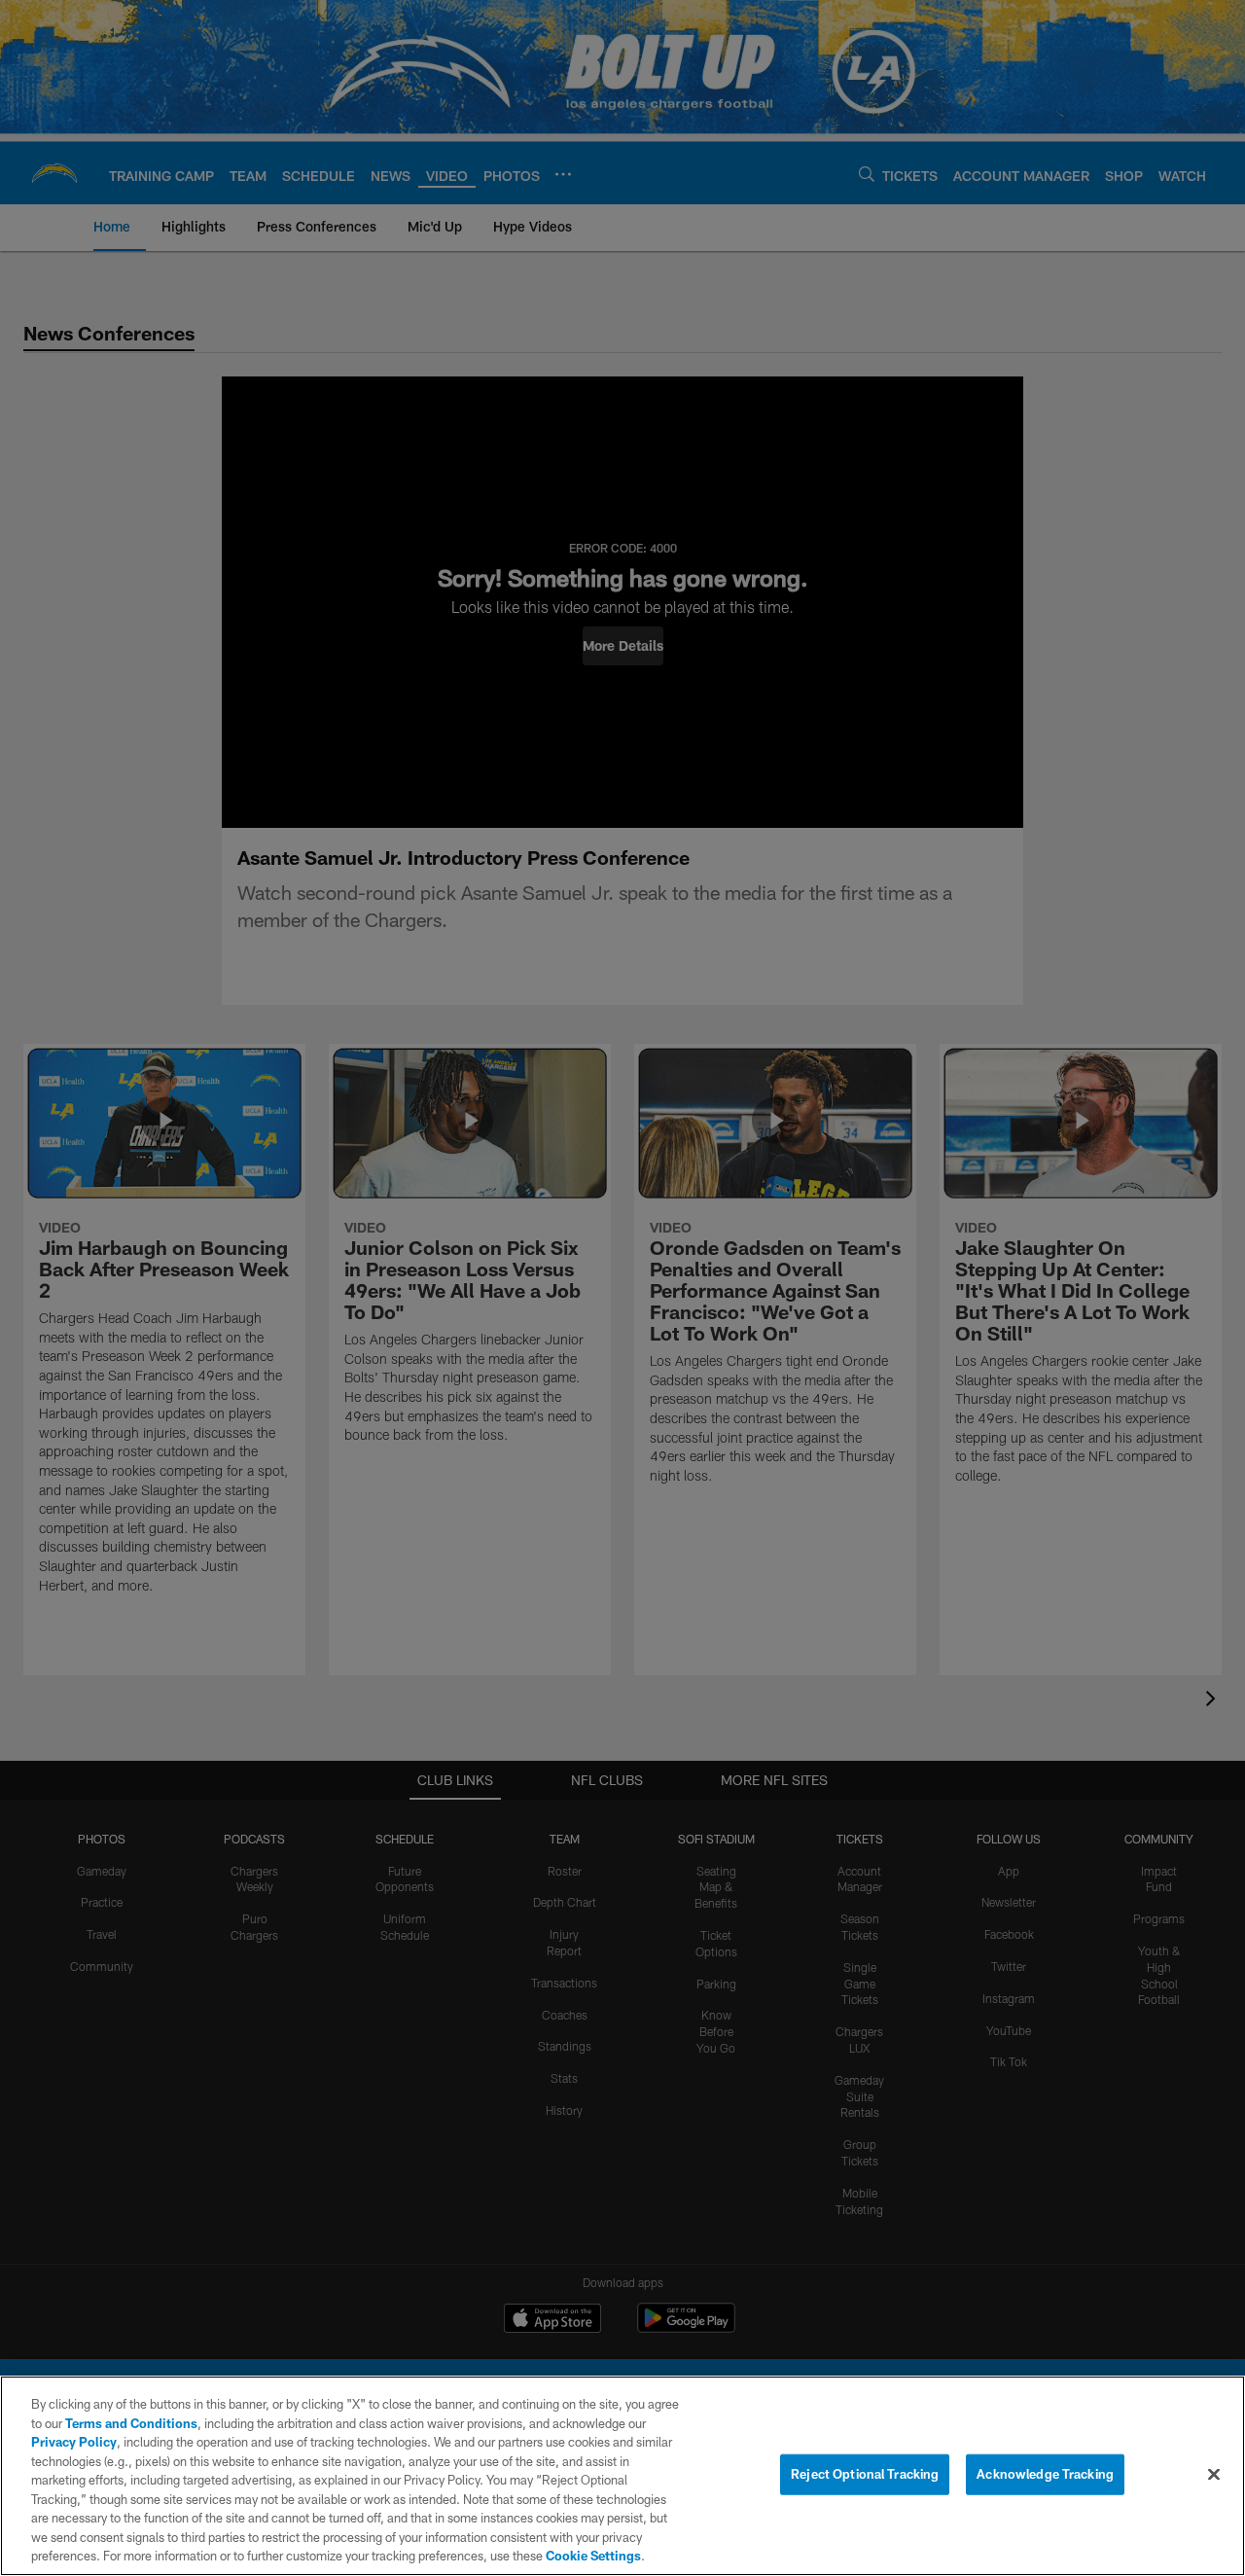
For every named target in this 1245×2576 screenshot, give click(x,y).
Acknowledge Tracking (1045, 2474)
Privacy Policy (74, 2442)
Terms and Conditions (131, 2423)
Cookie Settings (593, 2556)
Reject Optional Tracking (865, 2474)
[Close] (1214, 2475)
